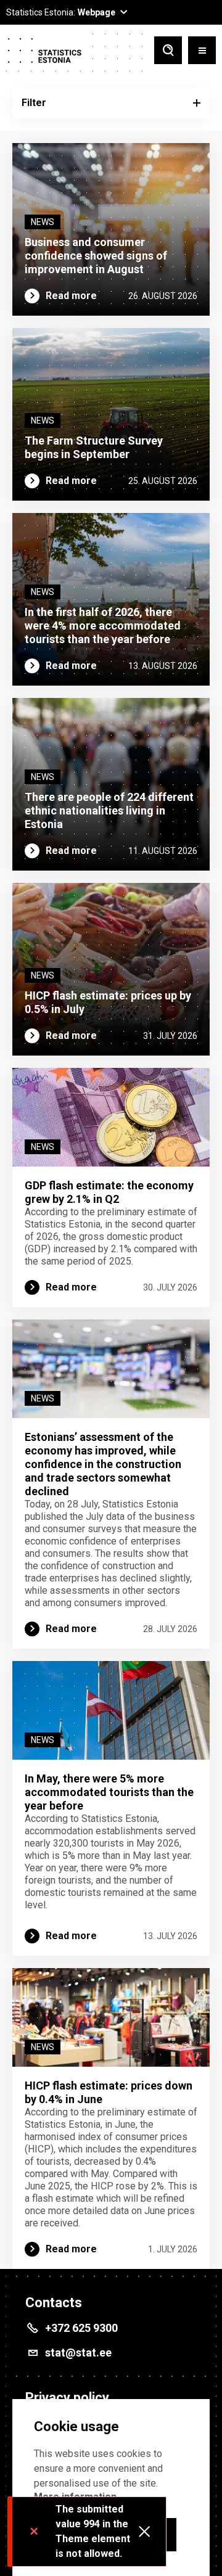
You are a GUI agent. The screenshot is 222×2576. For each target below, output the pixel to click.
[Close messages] (144, 2532)
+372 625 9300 (81, 2328)
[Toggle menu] (202, 51)
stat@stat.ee (78, 2352)
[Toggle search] (168, 51)
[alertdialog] (111, 2488)
